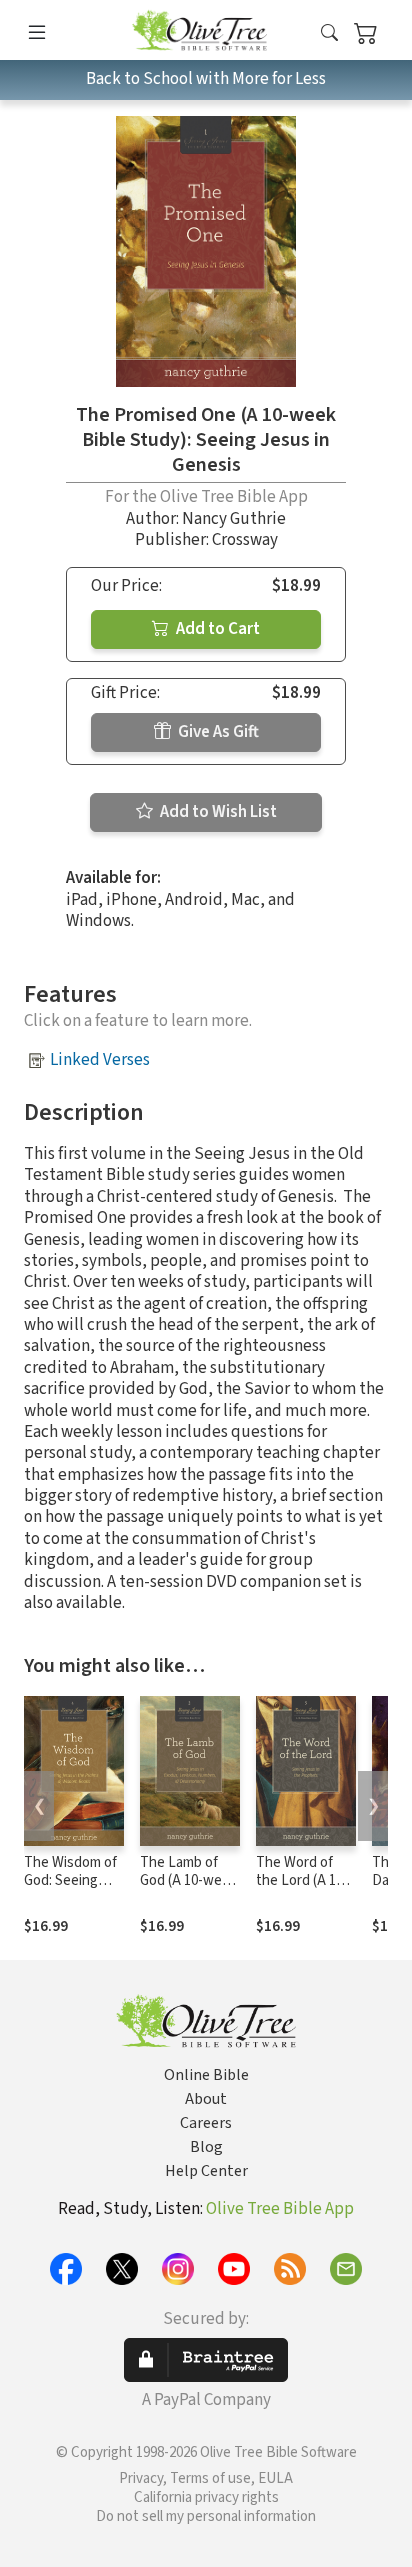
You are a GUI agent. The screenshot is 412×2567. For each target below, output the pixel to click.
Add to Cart (216, 629)
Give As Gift (217, 732)
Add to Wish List (217, 812)
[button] (329, 33)
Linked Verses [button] (100, 1060)
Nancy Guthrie (234, 519)
